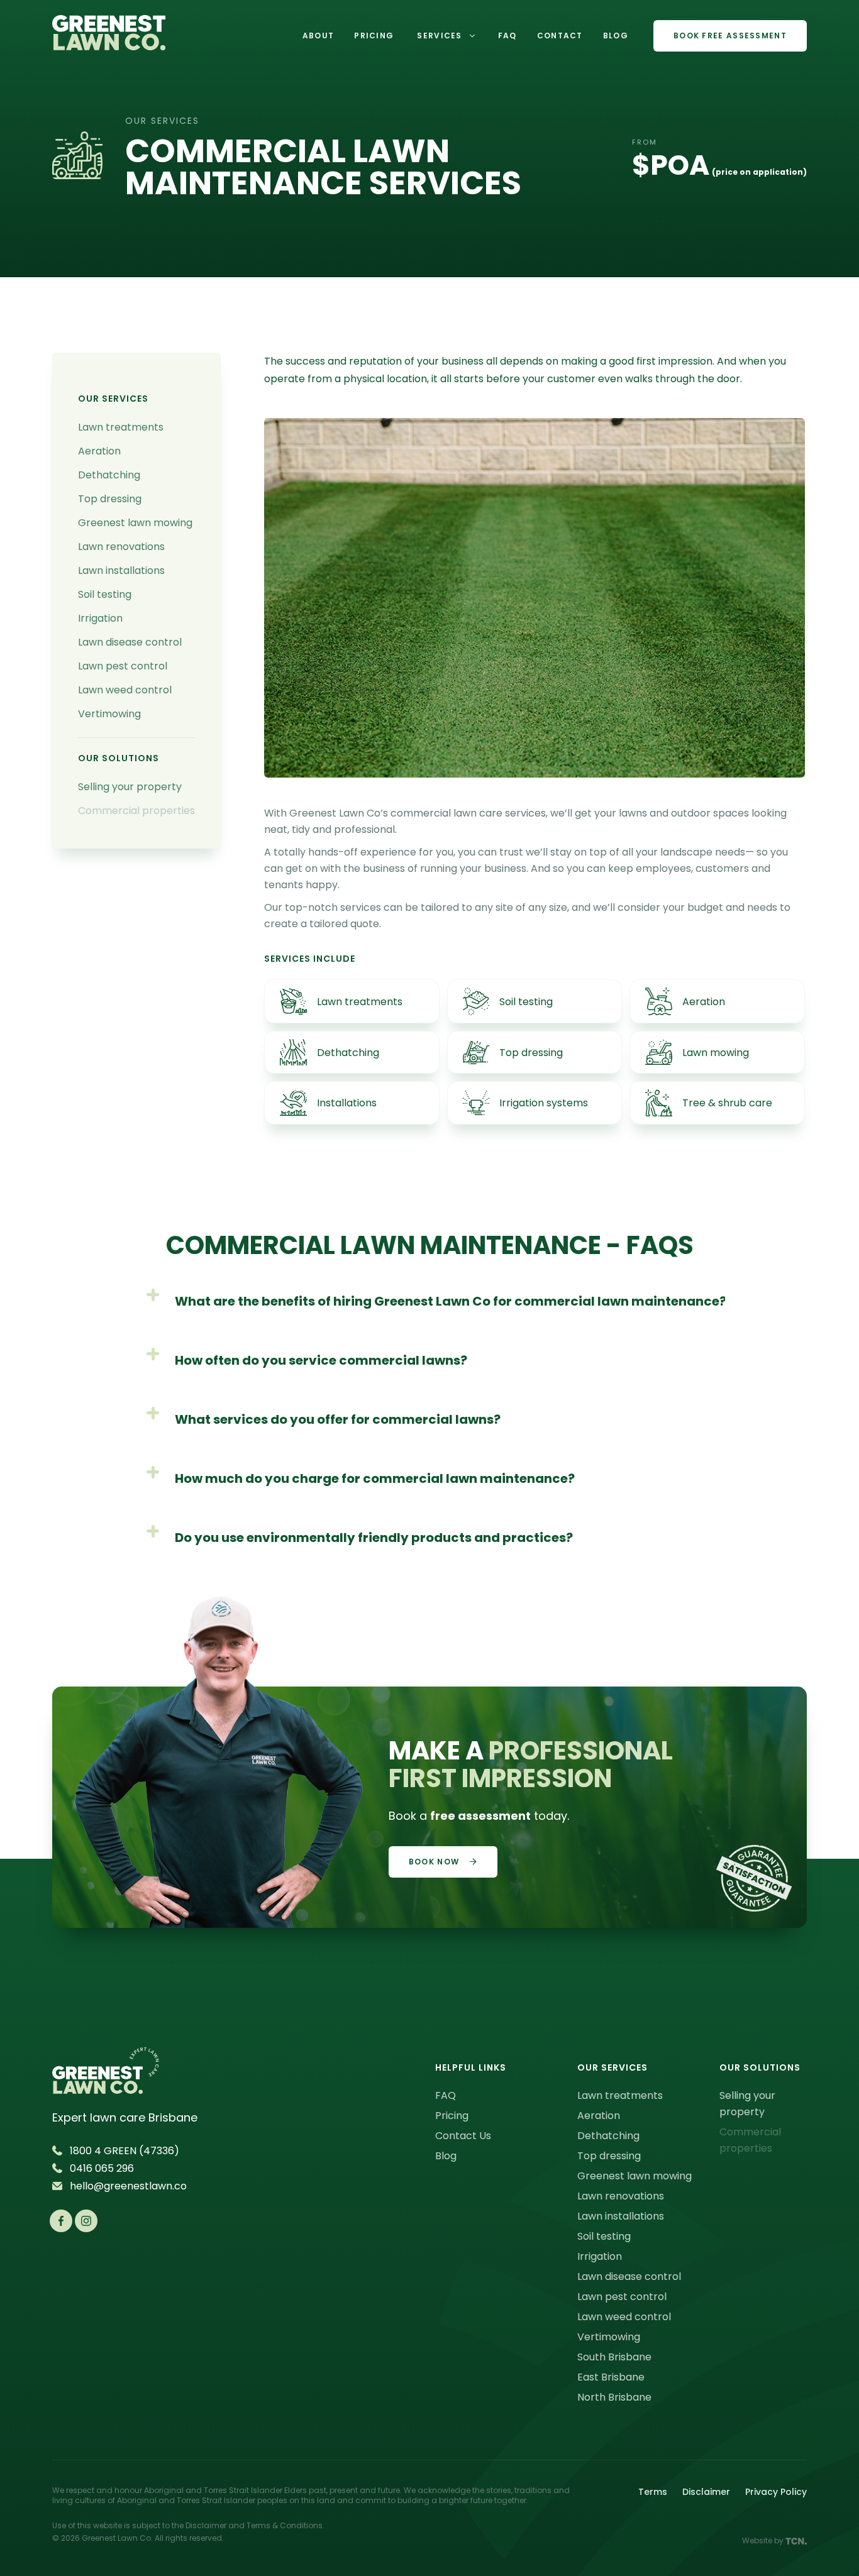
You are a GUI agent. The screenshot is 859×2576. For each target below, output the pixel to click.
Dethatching (109, 475)
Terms (653, 2492)
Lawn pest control (123, 666)
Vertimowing (109, 714)
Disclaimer (706, 2492)
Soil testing (105, 594)
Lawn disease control (130, 642)
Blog (446, 2156)
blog (616, 36)
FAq (507, 36)
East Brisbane (611, 2377)
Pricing (374, 36)
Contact (560, 36)
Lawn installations (121, 570)
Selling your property (130, 787)
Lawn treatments (121, 427)
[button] (446, 36)
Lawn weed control (125, 690)
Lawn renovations (121, 547)
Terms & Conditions (285, 2525)
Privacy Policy (776, 2492)
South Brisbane (614, 2357)
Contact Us (463, 2136)
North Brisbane (614, 2397)
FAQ (446, 2095)
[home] (109, 36)
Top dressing (110, 499)
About (319, 36)
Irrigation (100, 618)
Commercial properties (136, 811)
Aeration (99, 451)
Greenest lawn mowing (135, 523)
